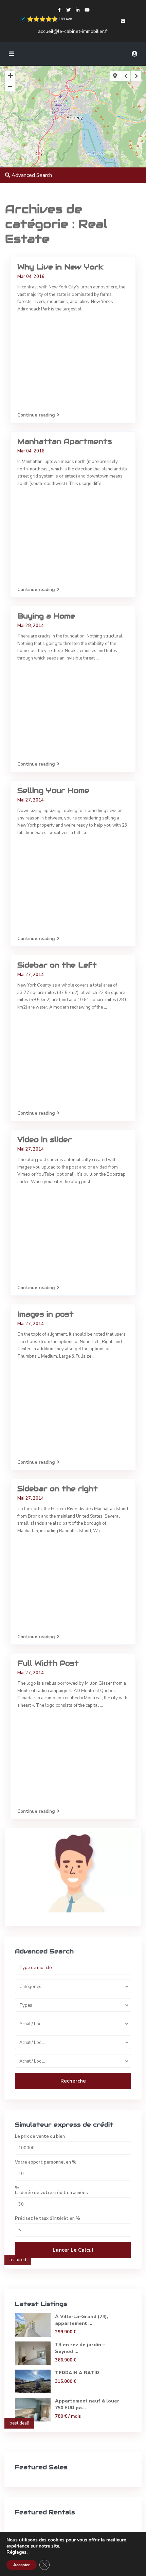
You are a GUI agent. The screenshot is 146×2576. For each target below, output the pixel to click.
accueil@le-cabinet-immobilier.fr (73, 31)
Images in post (45, 1314)
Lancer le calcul (73, 2250)
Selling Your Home (53, 790)
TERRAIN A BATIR (77, 2373)
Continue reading (36, 415)
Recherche (73, 2081)
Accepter (22, 2565)
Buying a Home (46, 616)
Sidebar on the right (58, 1489)
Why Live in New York (60, 267)
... (84, 309)
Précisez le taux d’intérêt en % (48, 2219)
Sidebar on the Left (57, 965)
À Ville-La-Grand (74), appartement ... (82, 2320)
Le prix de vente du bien (40, 2137)
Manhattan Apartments (65, 441)
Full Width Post (48, 1663)
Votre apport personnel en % (46, 2162)
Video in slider (45, 1140)
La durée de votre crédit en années (51, 2193)
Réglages (16, 2552)
